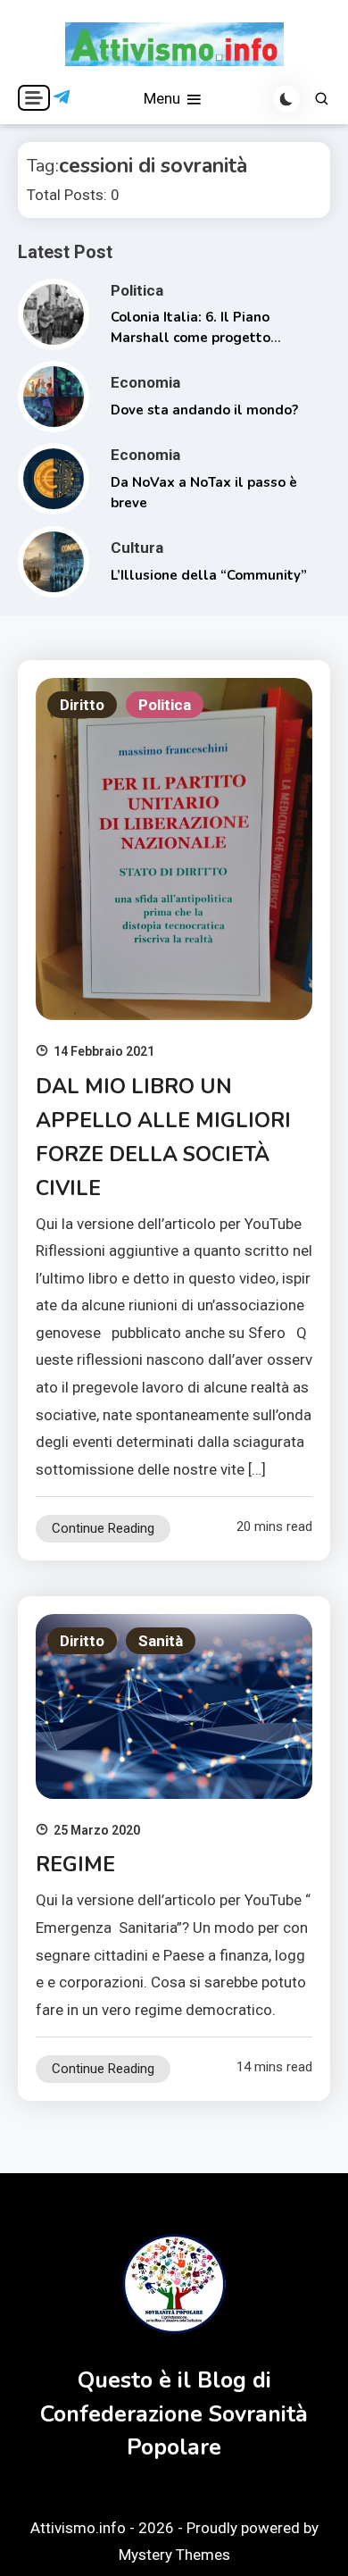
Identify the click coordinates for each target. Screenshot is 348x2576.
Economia (145, 382)
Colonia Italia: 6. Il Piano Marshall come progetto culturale (191, 337)
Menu (164, 98)
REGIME (75, 1865)
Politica (137, 290)
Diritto (82, 705)
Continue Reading (103, 1528)
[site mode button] (286, 99)
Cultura (137, 548)
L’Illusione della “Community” (209, 575)
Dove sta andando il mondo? (204, 410)
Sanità (161, 1641)
